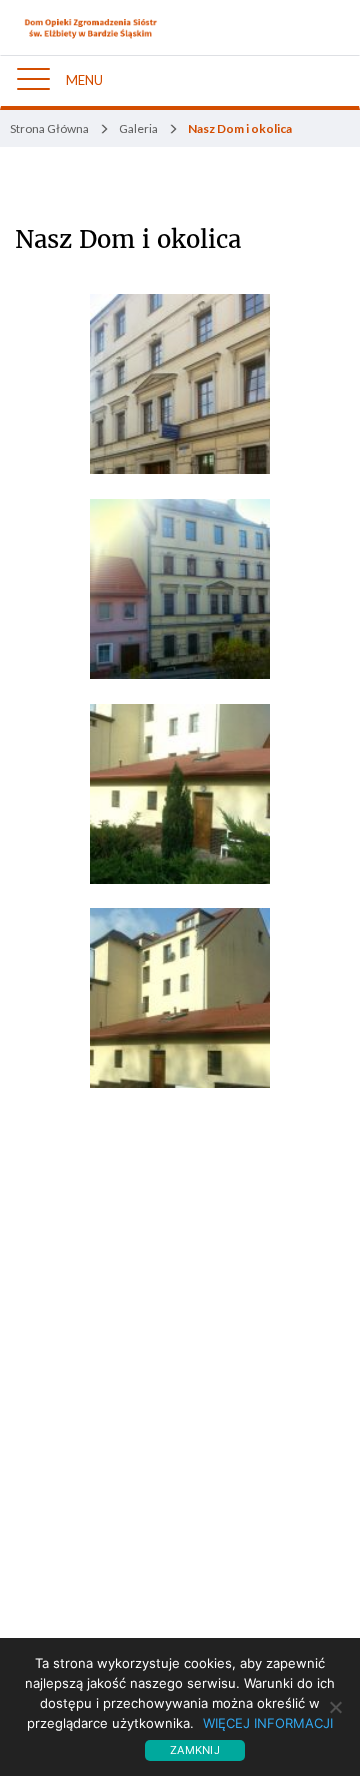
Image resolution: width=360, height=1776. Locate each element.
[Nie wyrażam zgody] (335, 1707)
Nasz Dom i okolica (128, 240)
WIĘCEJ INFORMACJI (268, 1723)
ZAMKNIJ (195, 1750)
